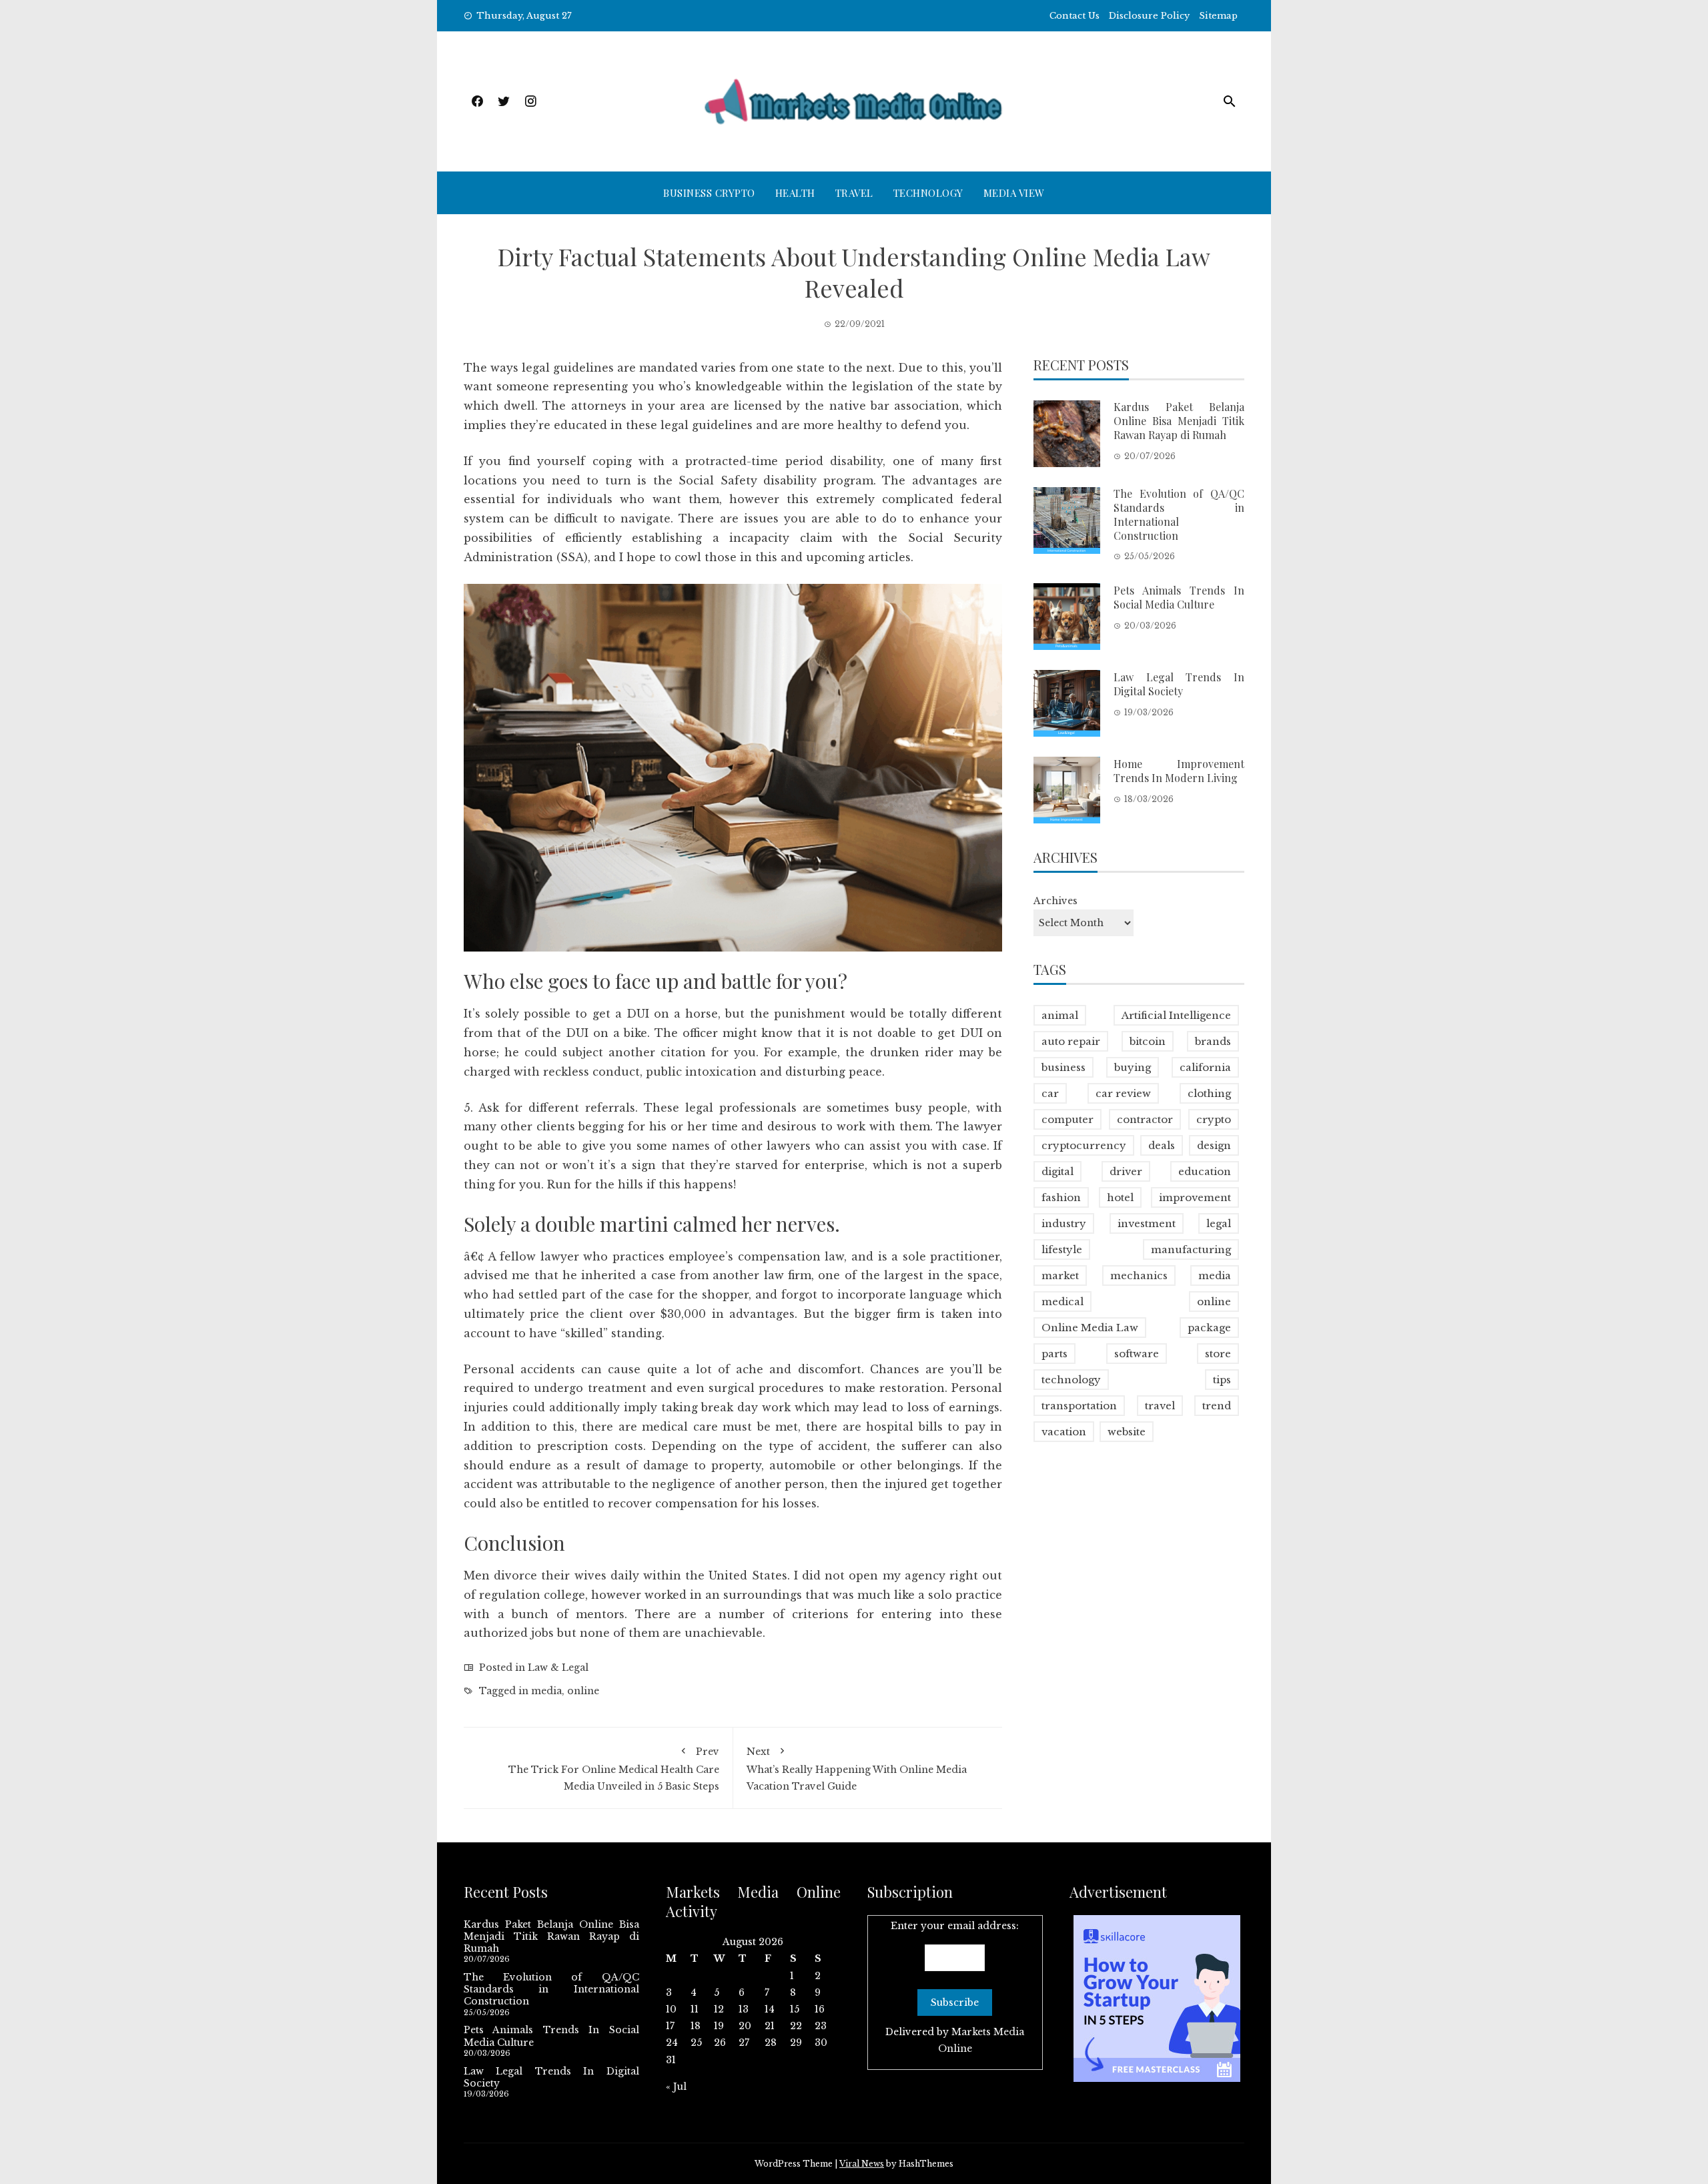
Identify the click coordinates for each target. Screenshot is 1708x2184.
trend (1217, 1406)
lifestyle (1062, 1249)
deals (1162, 1145)
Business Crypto (709, 193)
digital (1057, 1171)
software (1137, 1354)
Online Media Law (1090, 1328)
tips (1222, 1380)
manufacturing (1191, 1249)
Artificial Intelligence (1176, 1015)
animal (1060, 1015)
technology (1071, 1380)
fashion (1061, 1197)
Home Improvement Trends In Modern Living (1179, 770)
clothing (1209, 1093)
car (1050, 1093)
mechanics (1139, 1276)
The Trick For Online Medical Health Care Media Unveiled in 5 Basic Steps (614, 1769)
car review (1123, 1093)
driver (1126, 1171)
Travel (854, 193)
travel (1160, 1406)
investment (1147, 1223)
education (1205, 1171)
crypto (1214, 1119)
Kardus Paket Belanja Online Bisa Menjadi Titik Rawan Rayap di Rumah (1179, 421)
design (1214, 1145)
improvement (1195, 1197)
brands (1213, 1041)
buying (1133, 1067)
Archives (1055, 900)
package (1209, 1328)
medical (1062, 1302)
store (1218, 1354)
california (1205, 1067)
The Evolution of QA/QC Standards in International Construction (1179, 514)
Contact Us (1075, 16)
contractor (1145, 1119)
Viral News (862, 2164)
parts (1054, 1354)
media (546, 1691)
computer (1067, 1119)
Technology (928, 193)
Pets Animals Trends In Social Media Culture (1179, 597)
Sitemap (1218, 16)
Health (795, 193)
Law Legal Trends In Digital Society (1179, 683)
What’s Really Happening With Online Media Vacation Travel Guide (857, 1769)
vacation (1064, 1432)
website (1127, 1432)
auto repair (1071, 1041)
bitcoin (1148, 1041)
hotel (1120, 1197)
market (1060, 1276)
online (583, 1691)
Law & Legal (558, 1668)
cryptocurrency (1084, 1145)
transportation (1079, 1406)
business (1063, 1067)
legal (1219, 1223)
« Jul (676, 2087)
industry (1064, 1223)
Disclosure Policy (1149, 16)
